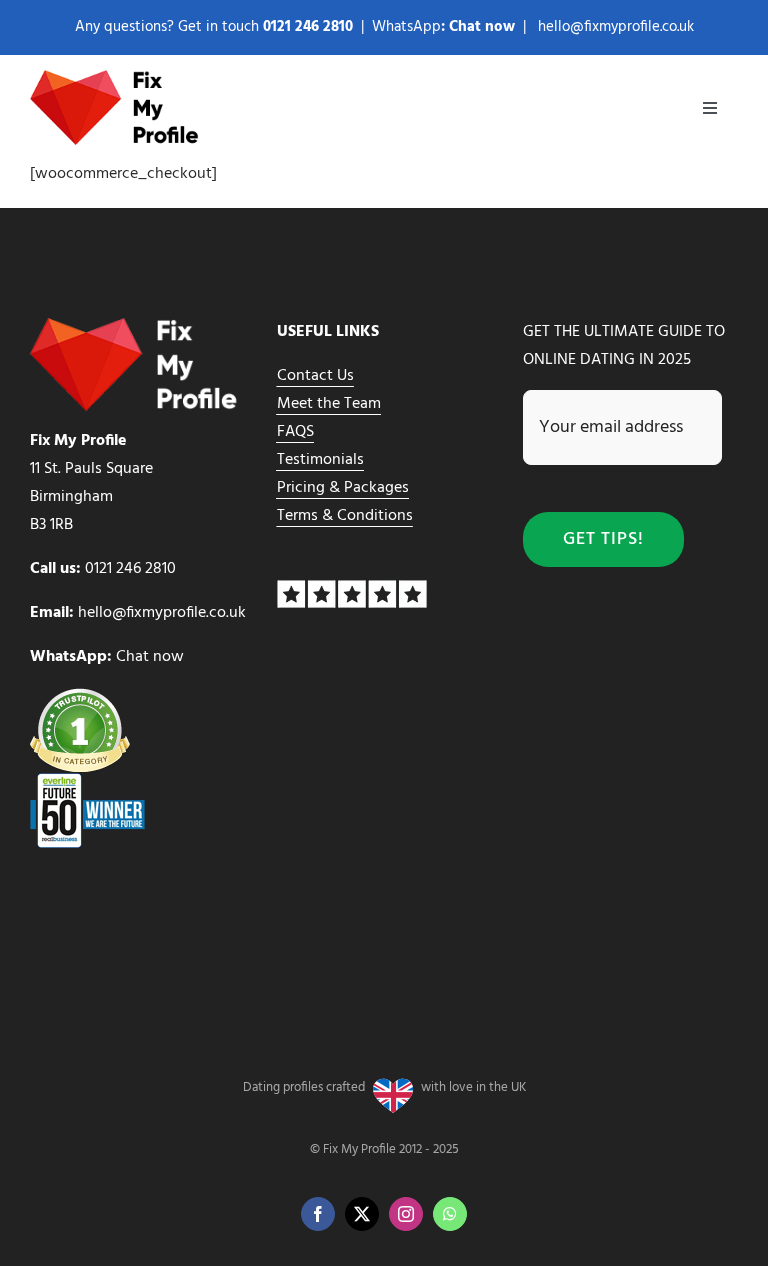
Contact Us (315, 376)
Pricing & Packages (343, 488)
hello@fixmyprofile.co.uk (616, 27)
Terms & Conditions (345, 516)
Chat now (482, 27)
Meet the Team (329, 404)
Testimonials (320, 460)
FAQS (295, 432)
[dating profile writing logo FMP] (117, 78)
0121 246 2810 (130, 569)
